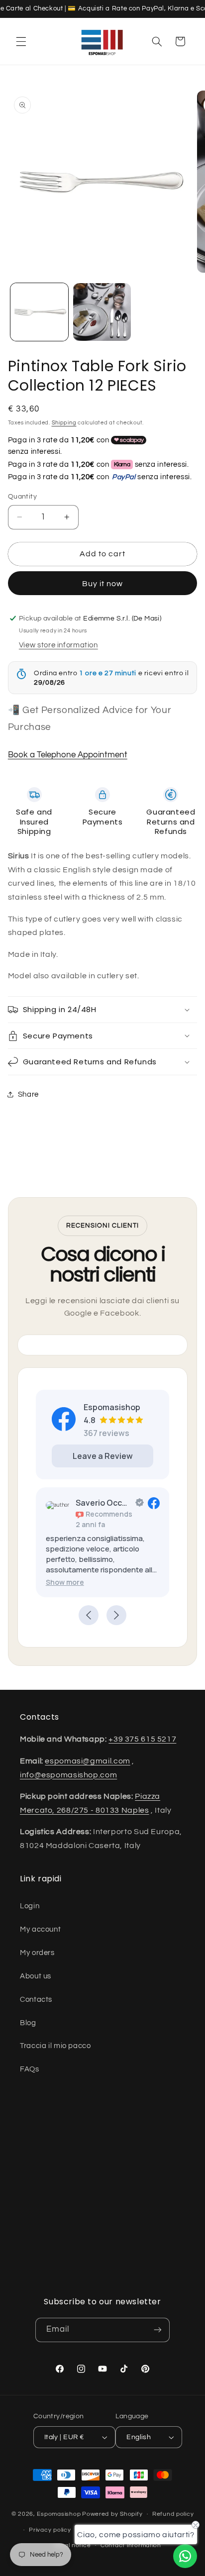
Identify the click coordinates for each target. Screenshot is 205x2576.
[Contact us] (185, 2556)
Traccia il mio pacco (55, 2046)
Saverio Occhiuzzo (103, 1503)
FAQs (30, 2069)
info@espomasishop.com (68, 1775)
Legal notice (72, 2545)
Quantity (22, 497)
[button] (21, 41)
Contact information (131, 2545)
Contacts (36, 2000)
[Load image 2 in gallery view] (102, 312)
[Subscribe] (158, 2330)
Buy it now (103, 584)
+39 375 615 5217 (142, 1739)
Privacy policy (50, 2530)
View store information (58, 645)
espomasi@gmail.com (87, 1761)
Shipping (64, 423)
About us (36, 1976)
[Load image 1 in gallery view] (39, 312)
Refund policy (173, 2514)
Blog (28, 2023)
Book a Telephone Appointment (68, 755)
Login (30, 1906)
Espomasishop (59, 2514)
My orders (37, 1953)
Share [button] (28, 1094)
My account (40, 1929)
